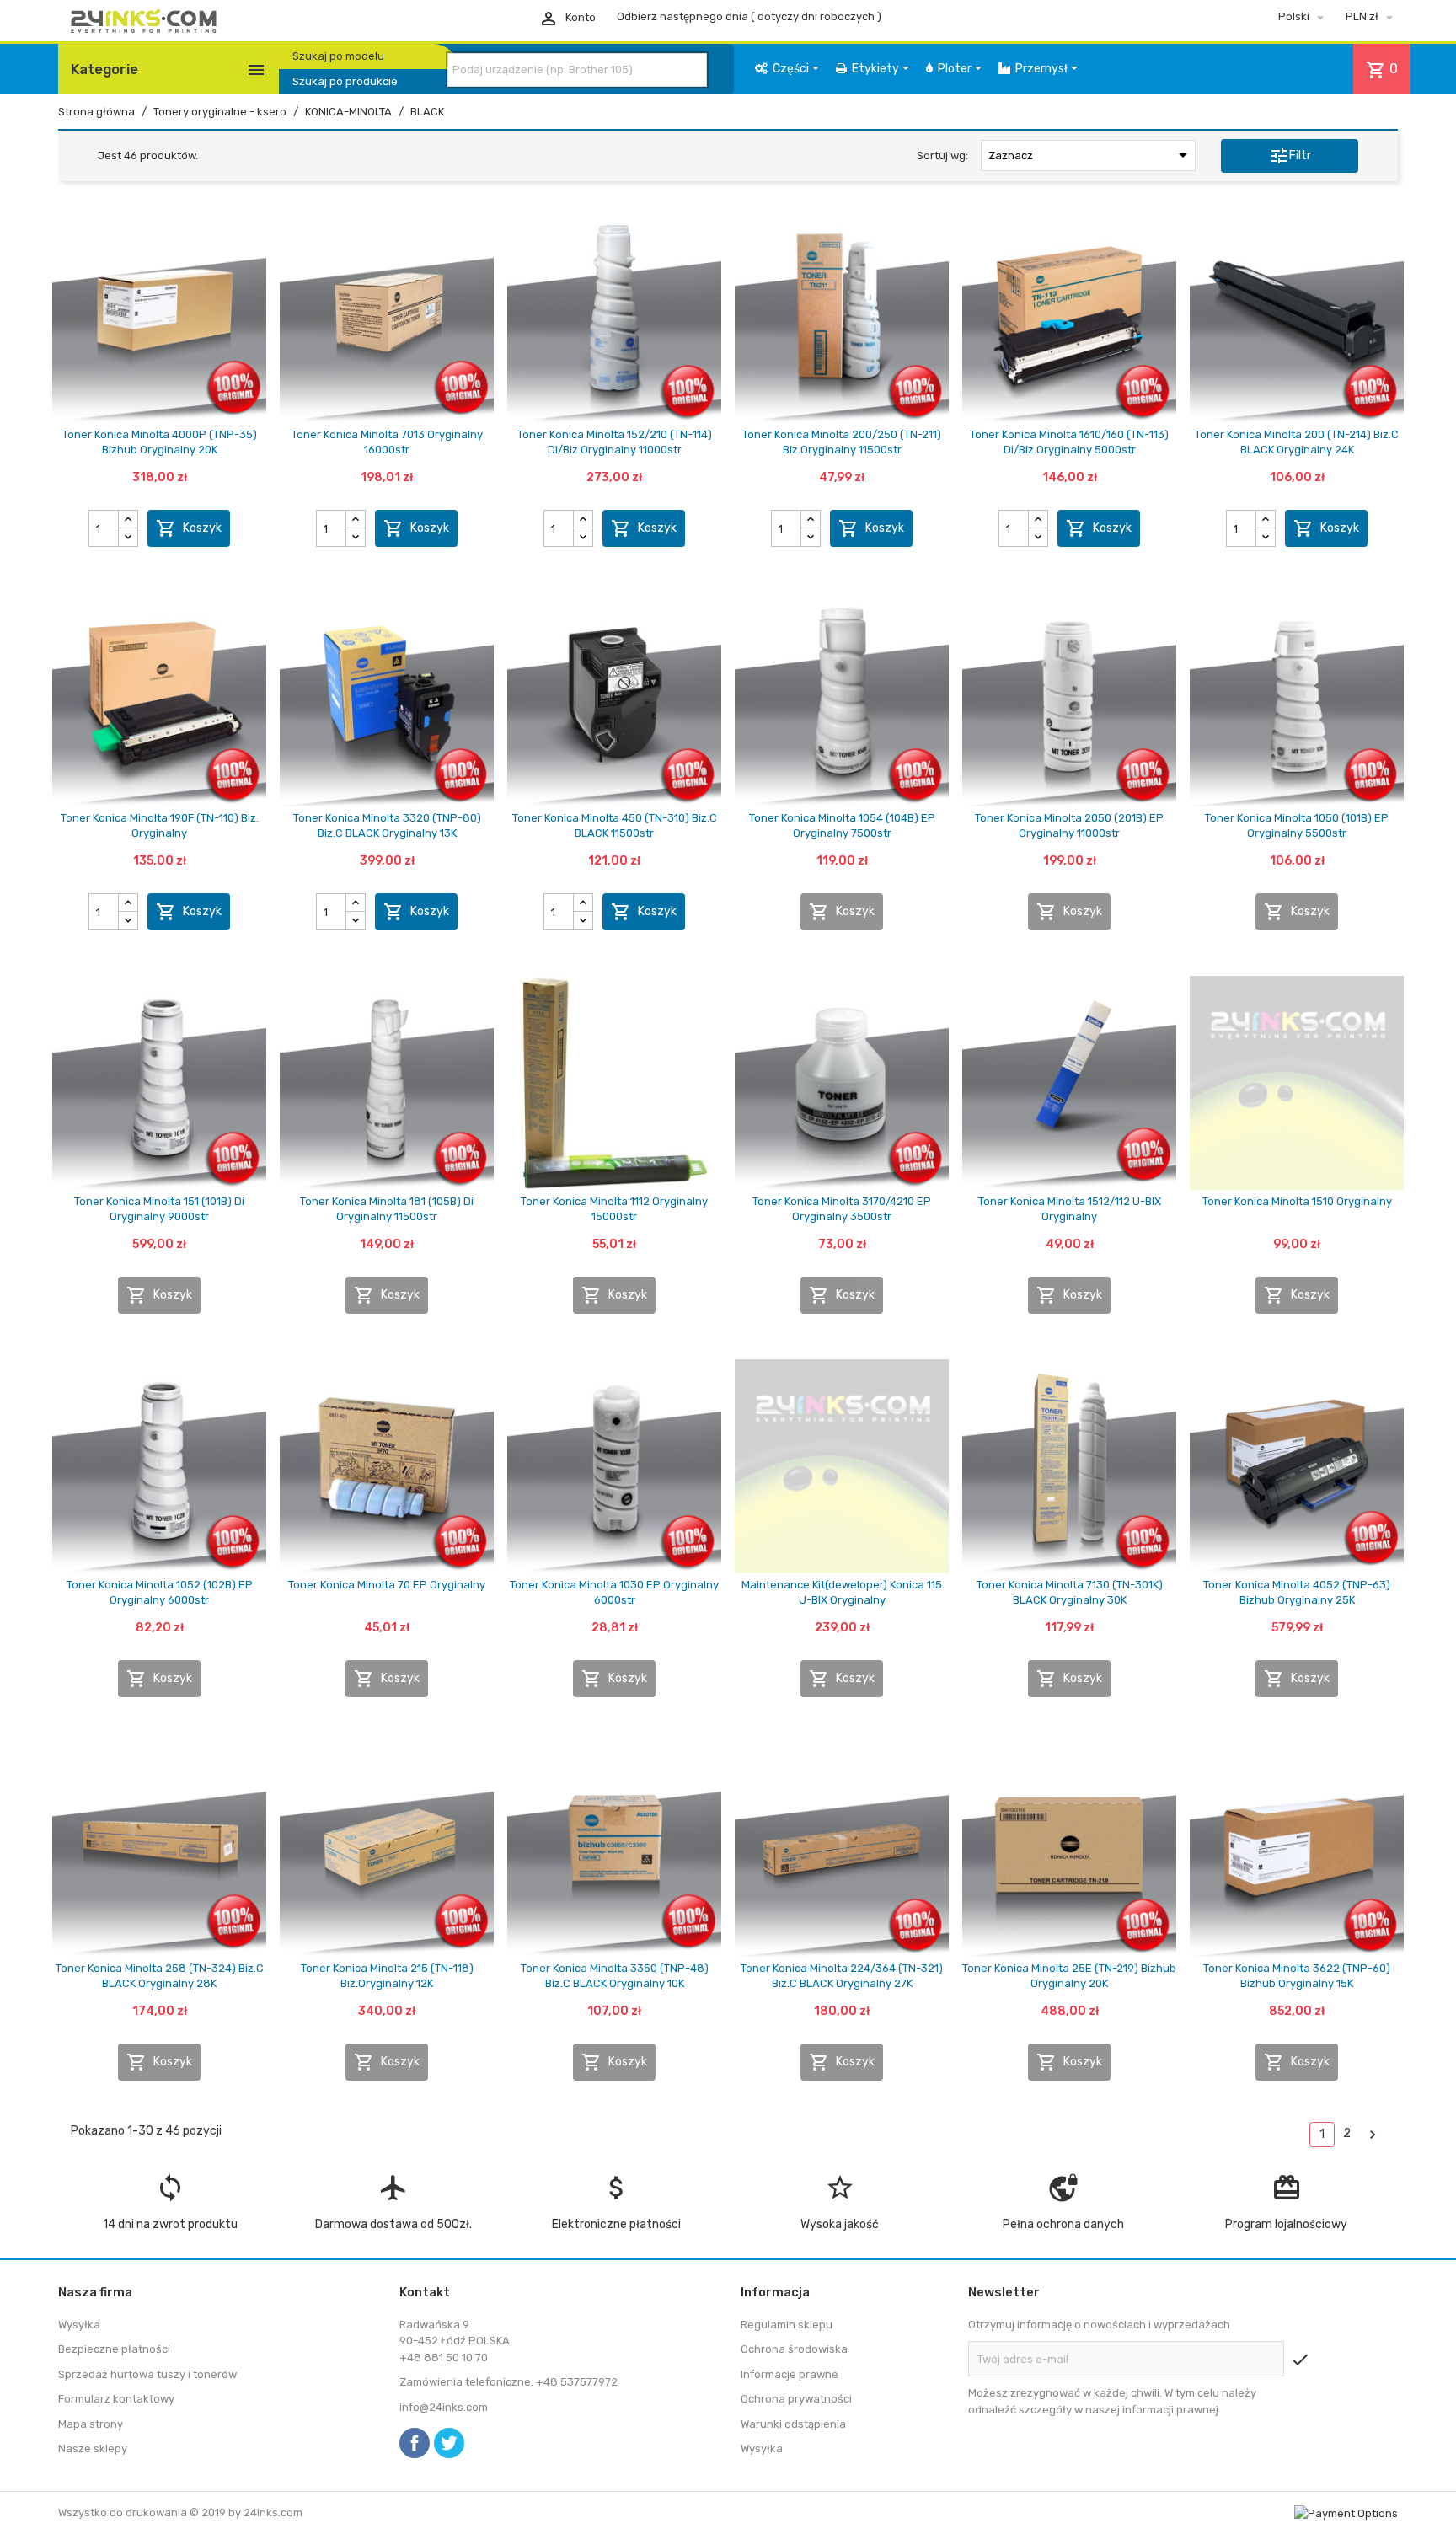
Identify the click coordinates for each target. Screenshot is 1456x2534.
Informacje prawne (790, 2374)
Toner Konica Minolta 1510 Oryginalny (1297, 1201)
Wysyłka (79, 2325)
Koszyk (189, 528)
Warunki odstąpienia (793, 2424)
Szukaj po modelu (338, 56)
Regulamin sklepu (787, 2325)
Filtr (1290, 156)
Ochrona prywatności (796, 2399)
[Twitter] (449, 2443)
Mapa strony (91, 2424)
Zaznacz (1091, 155)
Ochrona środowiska (794, 2349)
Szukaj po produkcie (345, 81)
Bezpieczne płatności (114, 2349)
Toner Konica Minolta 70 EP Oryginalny (387, 1585)
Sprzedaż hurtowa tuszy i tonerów (147, 2374)
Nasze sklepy (93, 2448)
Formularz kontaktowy (116, 2399)
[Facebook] (415, 2443)
